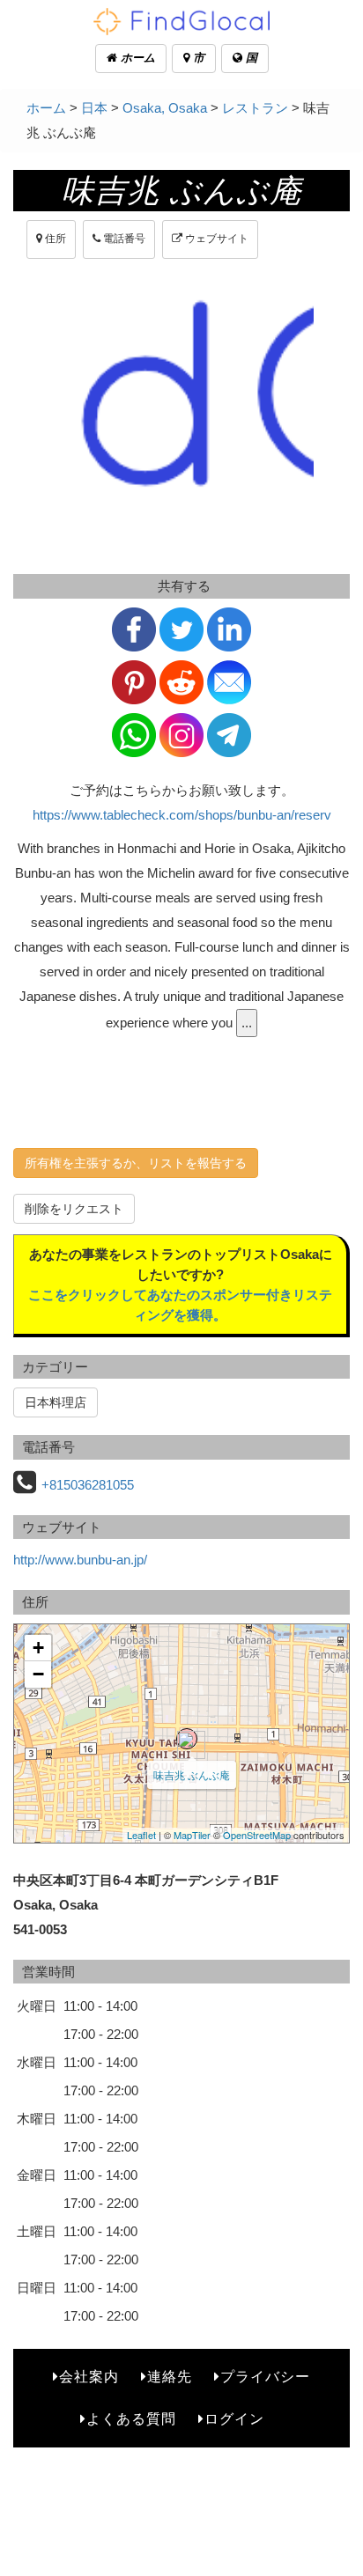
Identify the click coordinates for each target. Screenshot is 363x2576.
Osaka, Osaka (165, 108)
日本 (94, 108)
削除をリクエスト (74, 1209)
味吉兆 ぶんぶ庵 (192, 1774)
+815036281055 (88, 1485)
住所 (54, 239)
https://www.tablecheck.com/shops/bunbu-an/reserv (182, 815)
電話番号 (123, 239)
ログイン (234, 2419)
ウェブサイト (215, 239)
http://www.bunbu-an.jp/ (80, 1560)
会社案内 (89, 2377)
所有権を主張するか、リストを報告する (136, 1163)
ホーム (136, 58)
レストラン (255, 108)
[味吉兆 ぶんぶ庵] (187, 1739)
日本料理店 (56, 1402)
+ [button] (38, 1648)
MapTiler (192, 1835)
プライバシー (265, 2377)
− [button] (38, 1674)
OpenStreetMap (257, 1835)
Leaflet (141, 1835)
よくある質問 (131, 2419)
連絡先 (170, 2377)
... (247, 1023)
